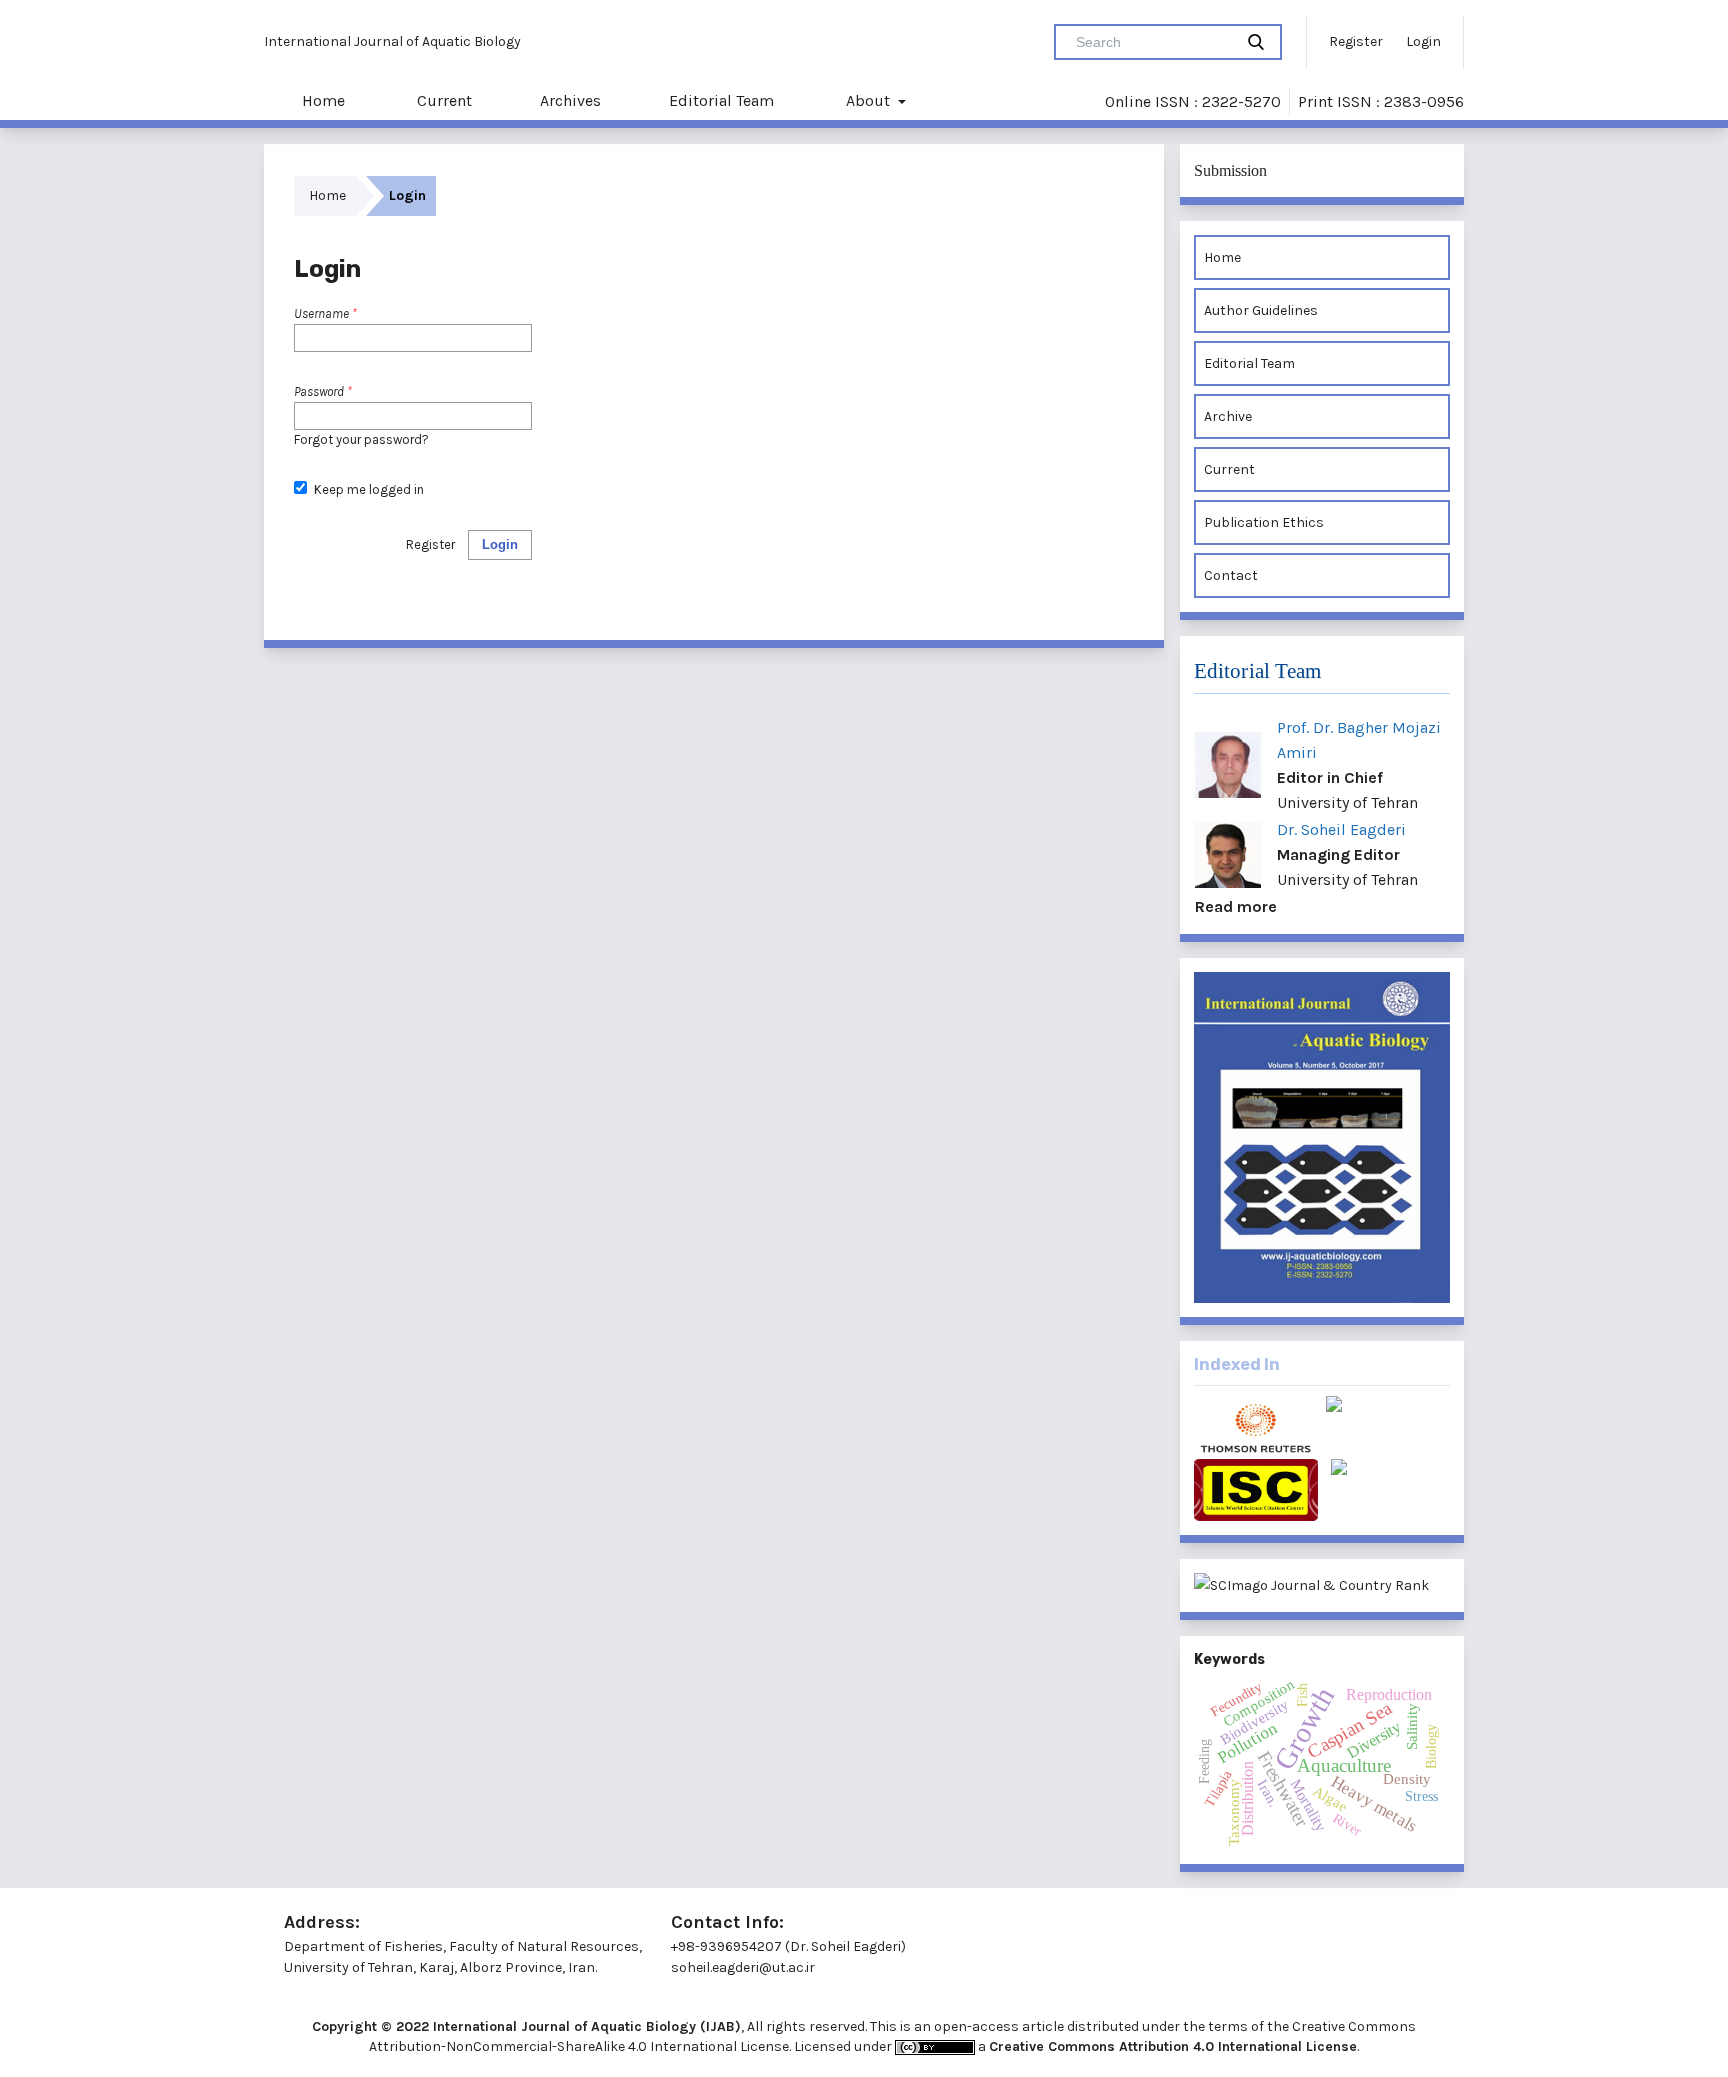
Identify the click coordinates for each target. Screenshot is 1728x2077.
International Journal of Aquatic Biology (392, 41)
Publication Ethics (1264, 522)
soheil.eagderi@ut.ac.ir (743, 1967)
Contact (1231, 575)
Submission (1230, 170)
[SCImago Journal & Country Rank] (1322, 1585)
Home (321, 100)
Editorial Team (721, 100)
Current (442, 100)
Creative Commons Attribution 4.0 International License (1173, 2046)
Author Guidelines (1261, 310)
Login (1423, 41)
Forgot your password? (361, 439)
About (868, 100)
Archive (1228, 416)
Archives (570, 100)
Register (1356, 41)
